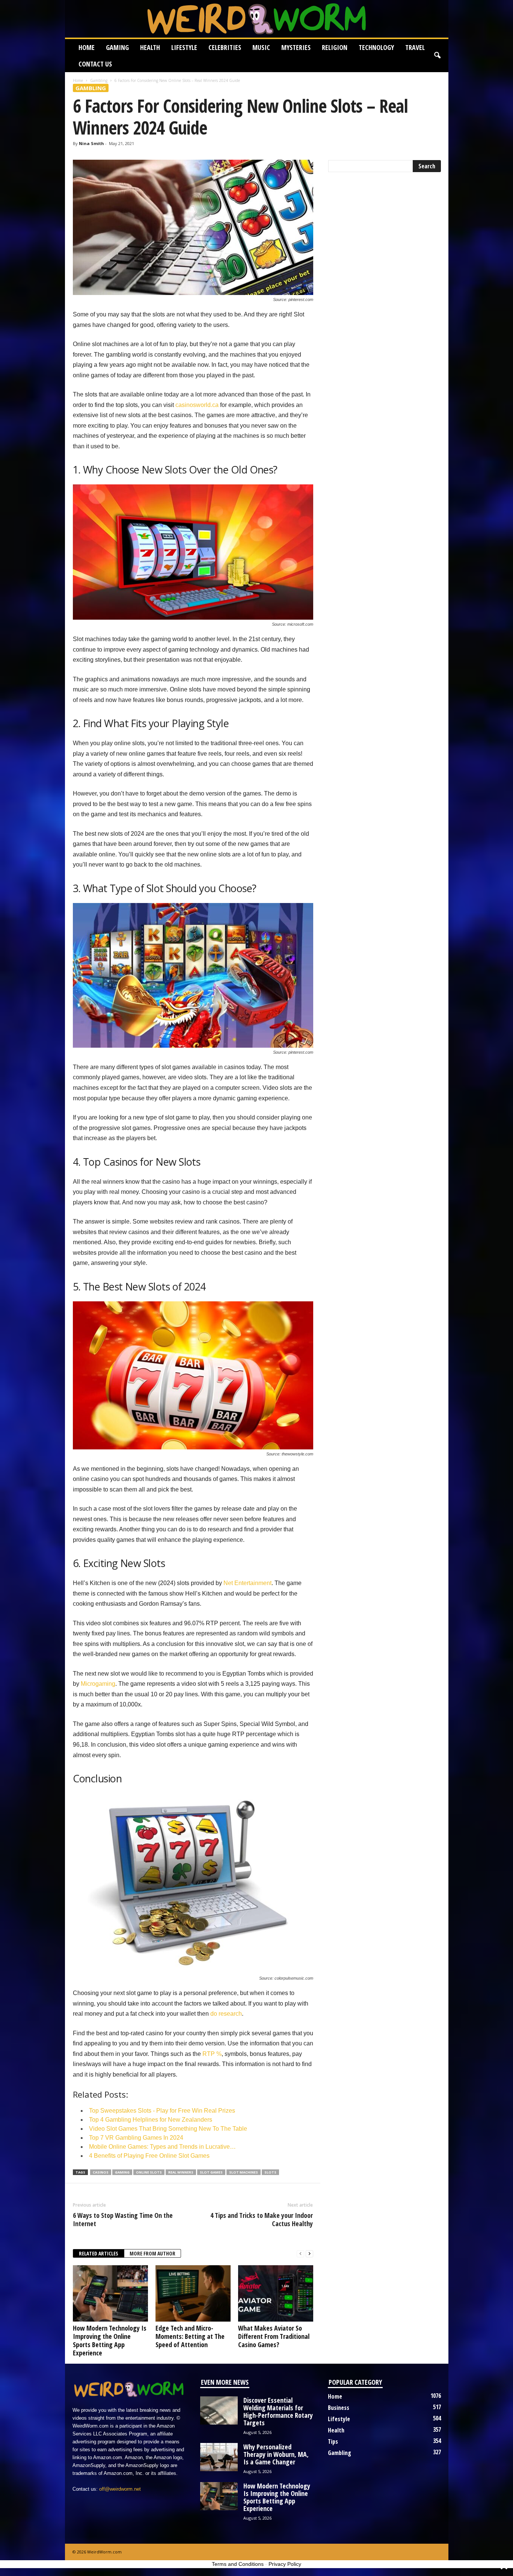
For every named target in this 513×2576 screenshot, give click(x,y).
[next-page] (309, 2254)
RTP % (212, 2054)
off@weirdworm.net (120, 2489)
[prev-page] (300, 2254)
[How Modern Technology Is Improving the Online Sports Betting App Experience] (110, 2293)
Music (261, 47)
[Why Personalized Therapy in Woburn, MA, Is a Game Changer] (219, 2457)
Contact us (95, 64)
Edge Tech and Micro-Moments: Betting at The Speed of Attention (190, 2336)
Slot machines (244, 2172)
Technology (376, 47)
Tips (333, 2441)
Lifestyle (184, 47)
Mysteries (296, 47)
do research (226, 2014)
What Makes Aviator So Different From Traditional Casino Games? (274, 2336)
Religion (335, 47)
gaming (122, 2172)
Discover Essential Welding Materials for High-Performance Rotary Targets (278, 2411)
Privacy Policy (285, 2564)
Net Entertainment (247, 1583)
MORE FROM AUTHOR (152, 2253)
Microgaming (98, 1684)
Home (87, 47)
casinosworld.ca (197, 405)
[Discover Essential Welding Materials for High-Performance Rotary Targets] (219, 2410)
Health (150, 47)
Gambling (99, 80)
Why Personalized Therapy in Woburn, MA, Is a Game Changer (276, 2454)
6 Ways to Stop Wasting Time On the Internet (123, 2219)
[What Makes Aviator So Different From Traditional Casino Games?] (276, 2293)
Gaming (117, 47)
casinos (101, 2172)
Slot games (211, 2172)
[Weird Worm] (257, 19)
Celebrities (225, 47)
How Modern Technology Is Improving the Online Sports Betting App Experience (110, 2340)
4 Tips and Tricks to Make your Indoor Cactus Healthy (262, 2219)
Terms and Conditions (238, 2564)
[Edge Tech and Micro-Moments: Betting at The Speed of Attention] (193, 2293)
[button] (437, 56)
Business (339, 2408)
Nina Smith (91, 143)
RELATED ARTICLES (99, 2253)
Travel (415, 47)
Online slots (149, 2172)
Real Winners (181, 2172)
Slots (270, 2172)
